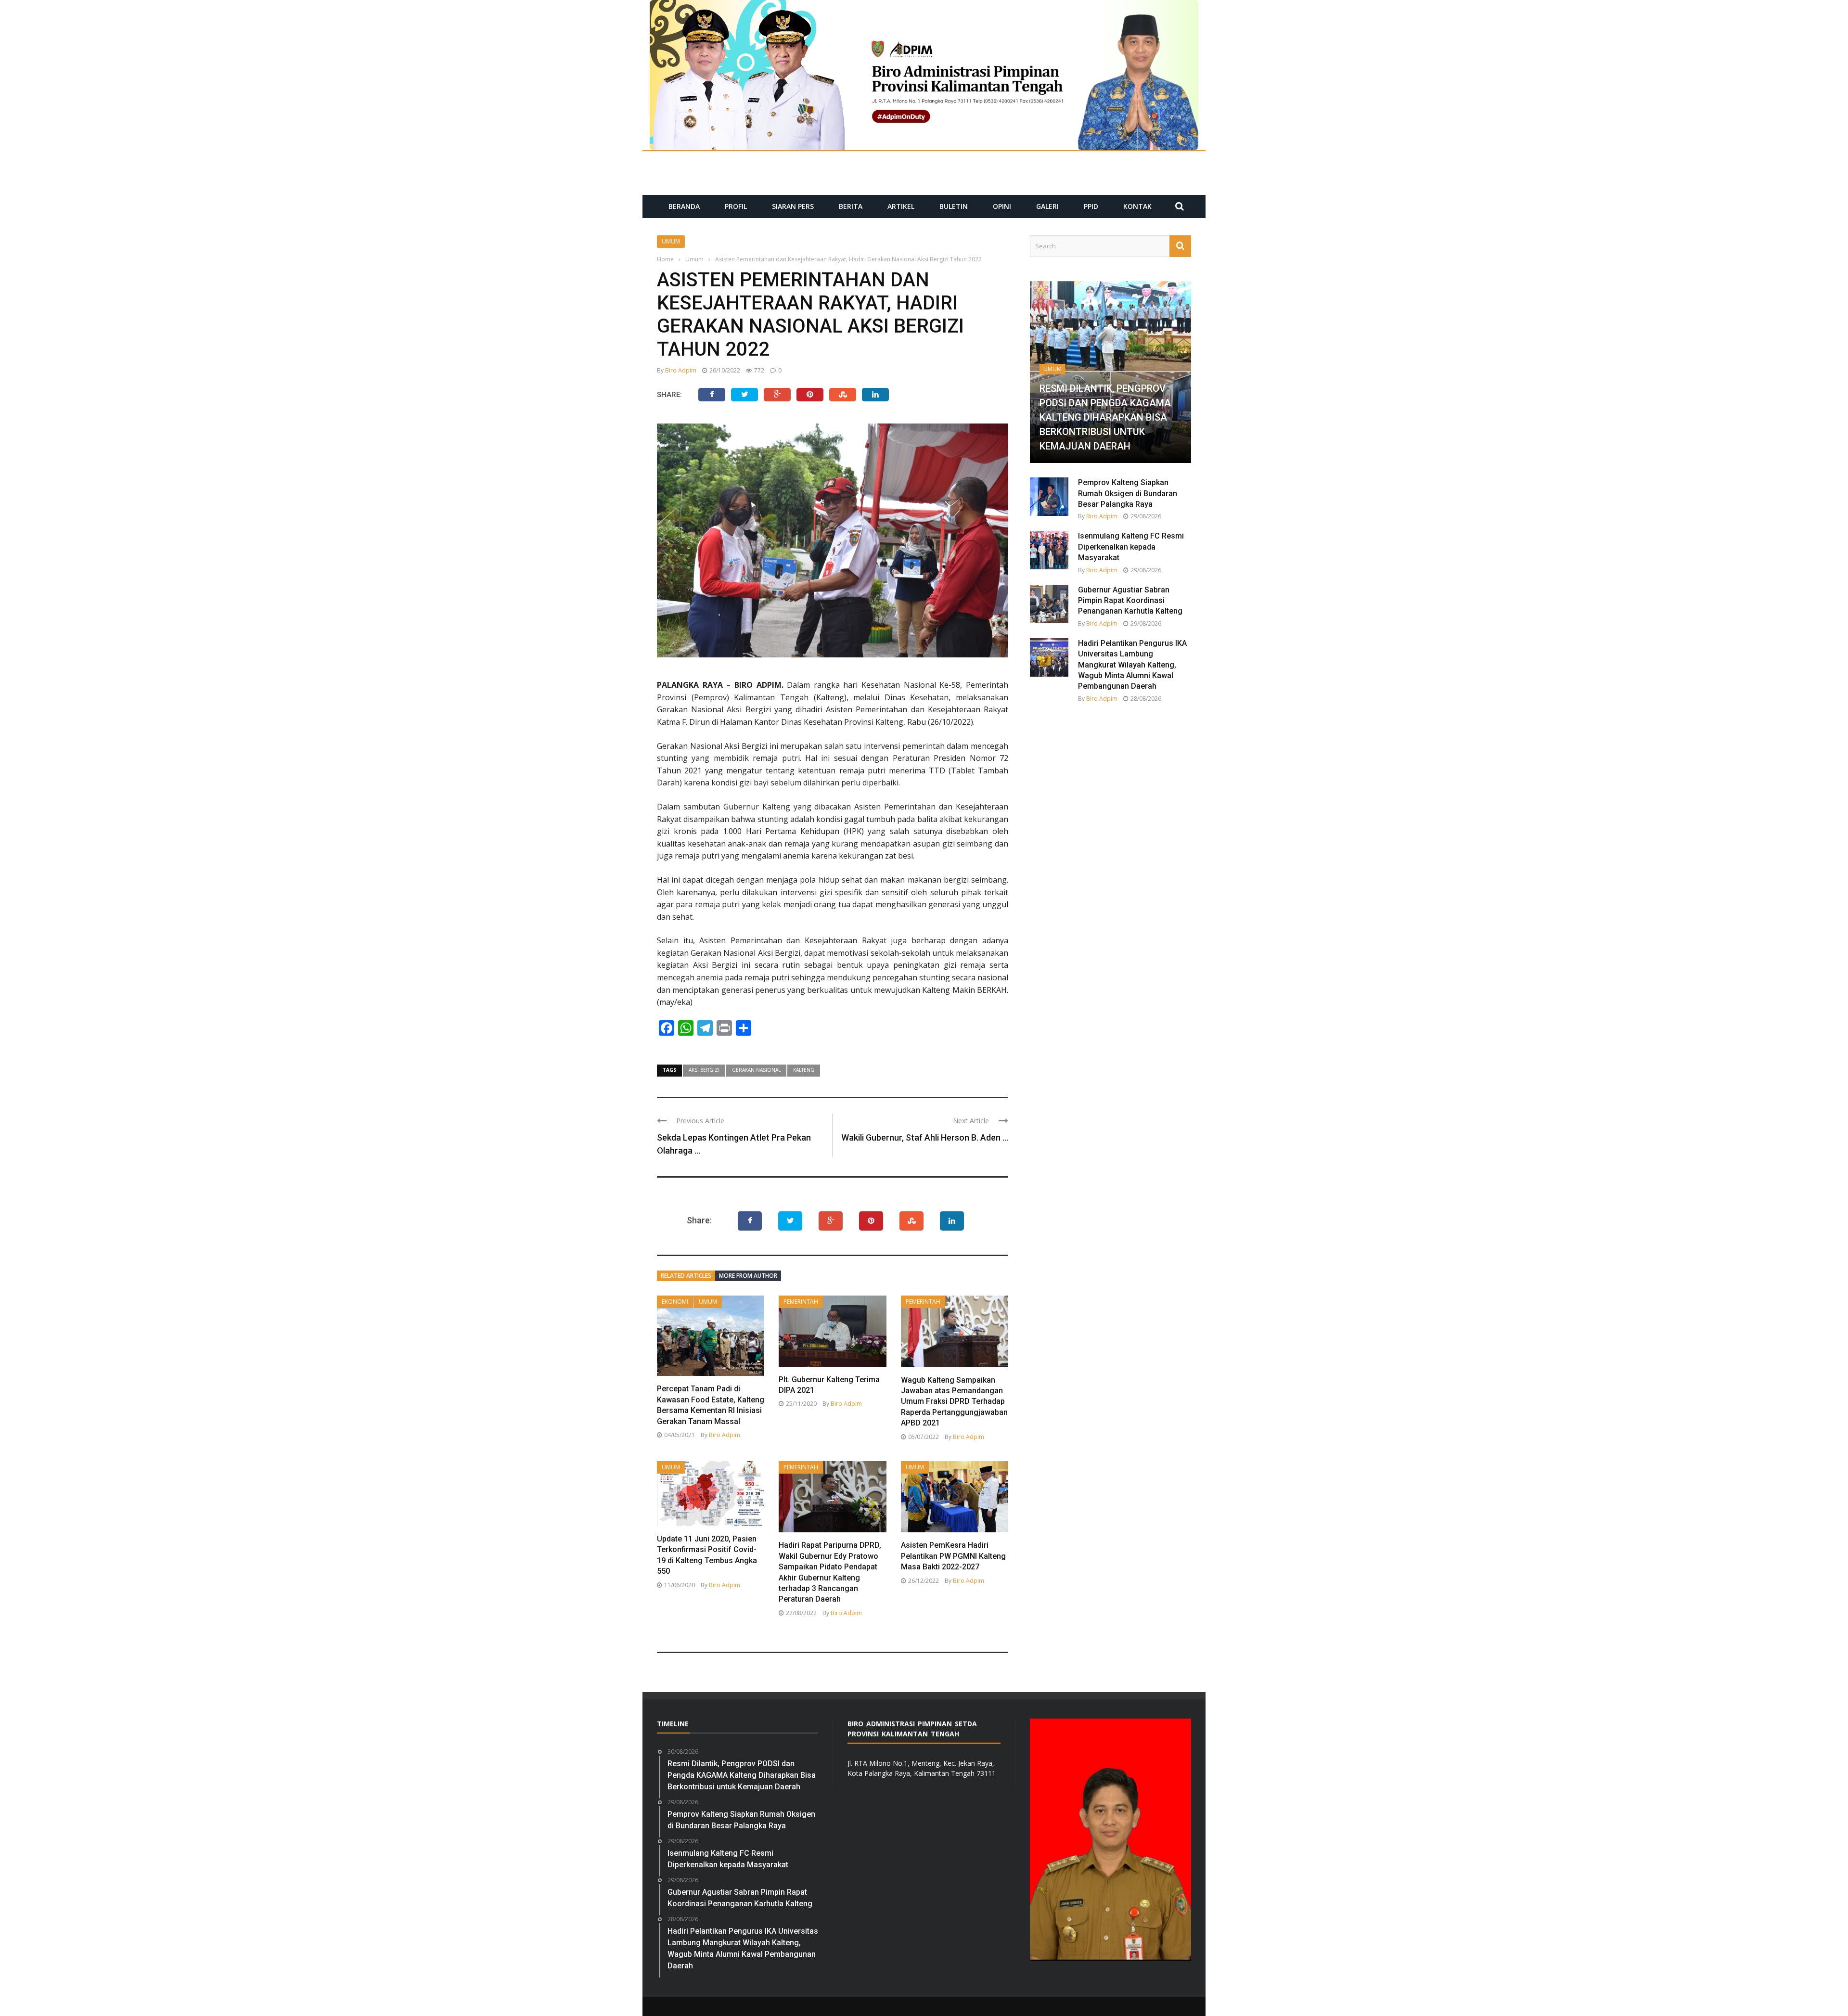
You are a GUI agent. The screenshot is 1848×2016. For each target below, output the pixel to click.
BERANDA (684, 206)
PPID (1091, 206)
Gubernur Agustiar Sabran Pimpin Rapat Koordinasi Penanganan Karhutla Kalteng (1130, 601)
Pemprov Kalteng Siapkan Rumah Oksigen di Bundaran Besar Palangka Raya (1128, 493)
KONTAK (1137, 206)
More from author (748, 1276)
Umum (671, 241)
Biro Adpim (681, 370)
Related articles (686, 1276)
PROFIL (736, 206)
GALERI (1047, 206)
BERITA (851, 206)
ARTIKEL (901, 206)
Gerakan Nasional (756, 1070)
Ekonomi (675, 1302)
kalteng (804, 1070)
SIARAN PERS (793, 206)
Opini (1002, 206)
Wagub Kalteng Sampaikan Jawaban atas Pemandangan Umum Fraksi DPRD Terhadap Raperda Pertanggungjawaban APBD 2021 (954, 1402)
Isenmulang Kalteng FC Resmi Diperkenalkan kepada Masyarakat (1131, 547)
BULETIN (954, 206)
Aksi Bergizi (704, 1070)
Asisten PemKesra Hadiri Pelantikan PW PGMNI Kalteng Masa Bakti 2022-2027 (953, 1556)
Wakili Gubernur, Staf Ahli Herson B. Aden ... (925, 1137)
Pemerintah (801, 1302)
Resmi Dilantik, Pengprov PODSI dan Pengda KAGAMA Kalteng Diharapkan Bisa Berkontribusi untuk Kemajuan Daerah (1105, 417)
